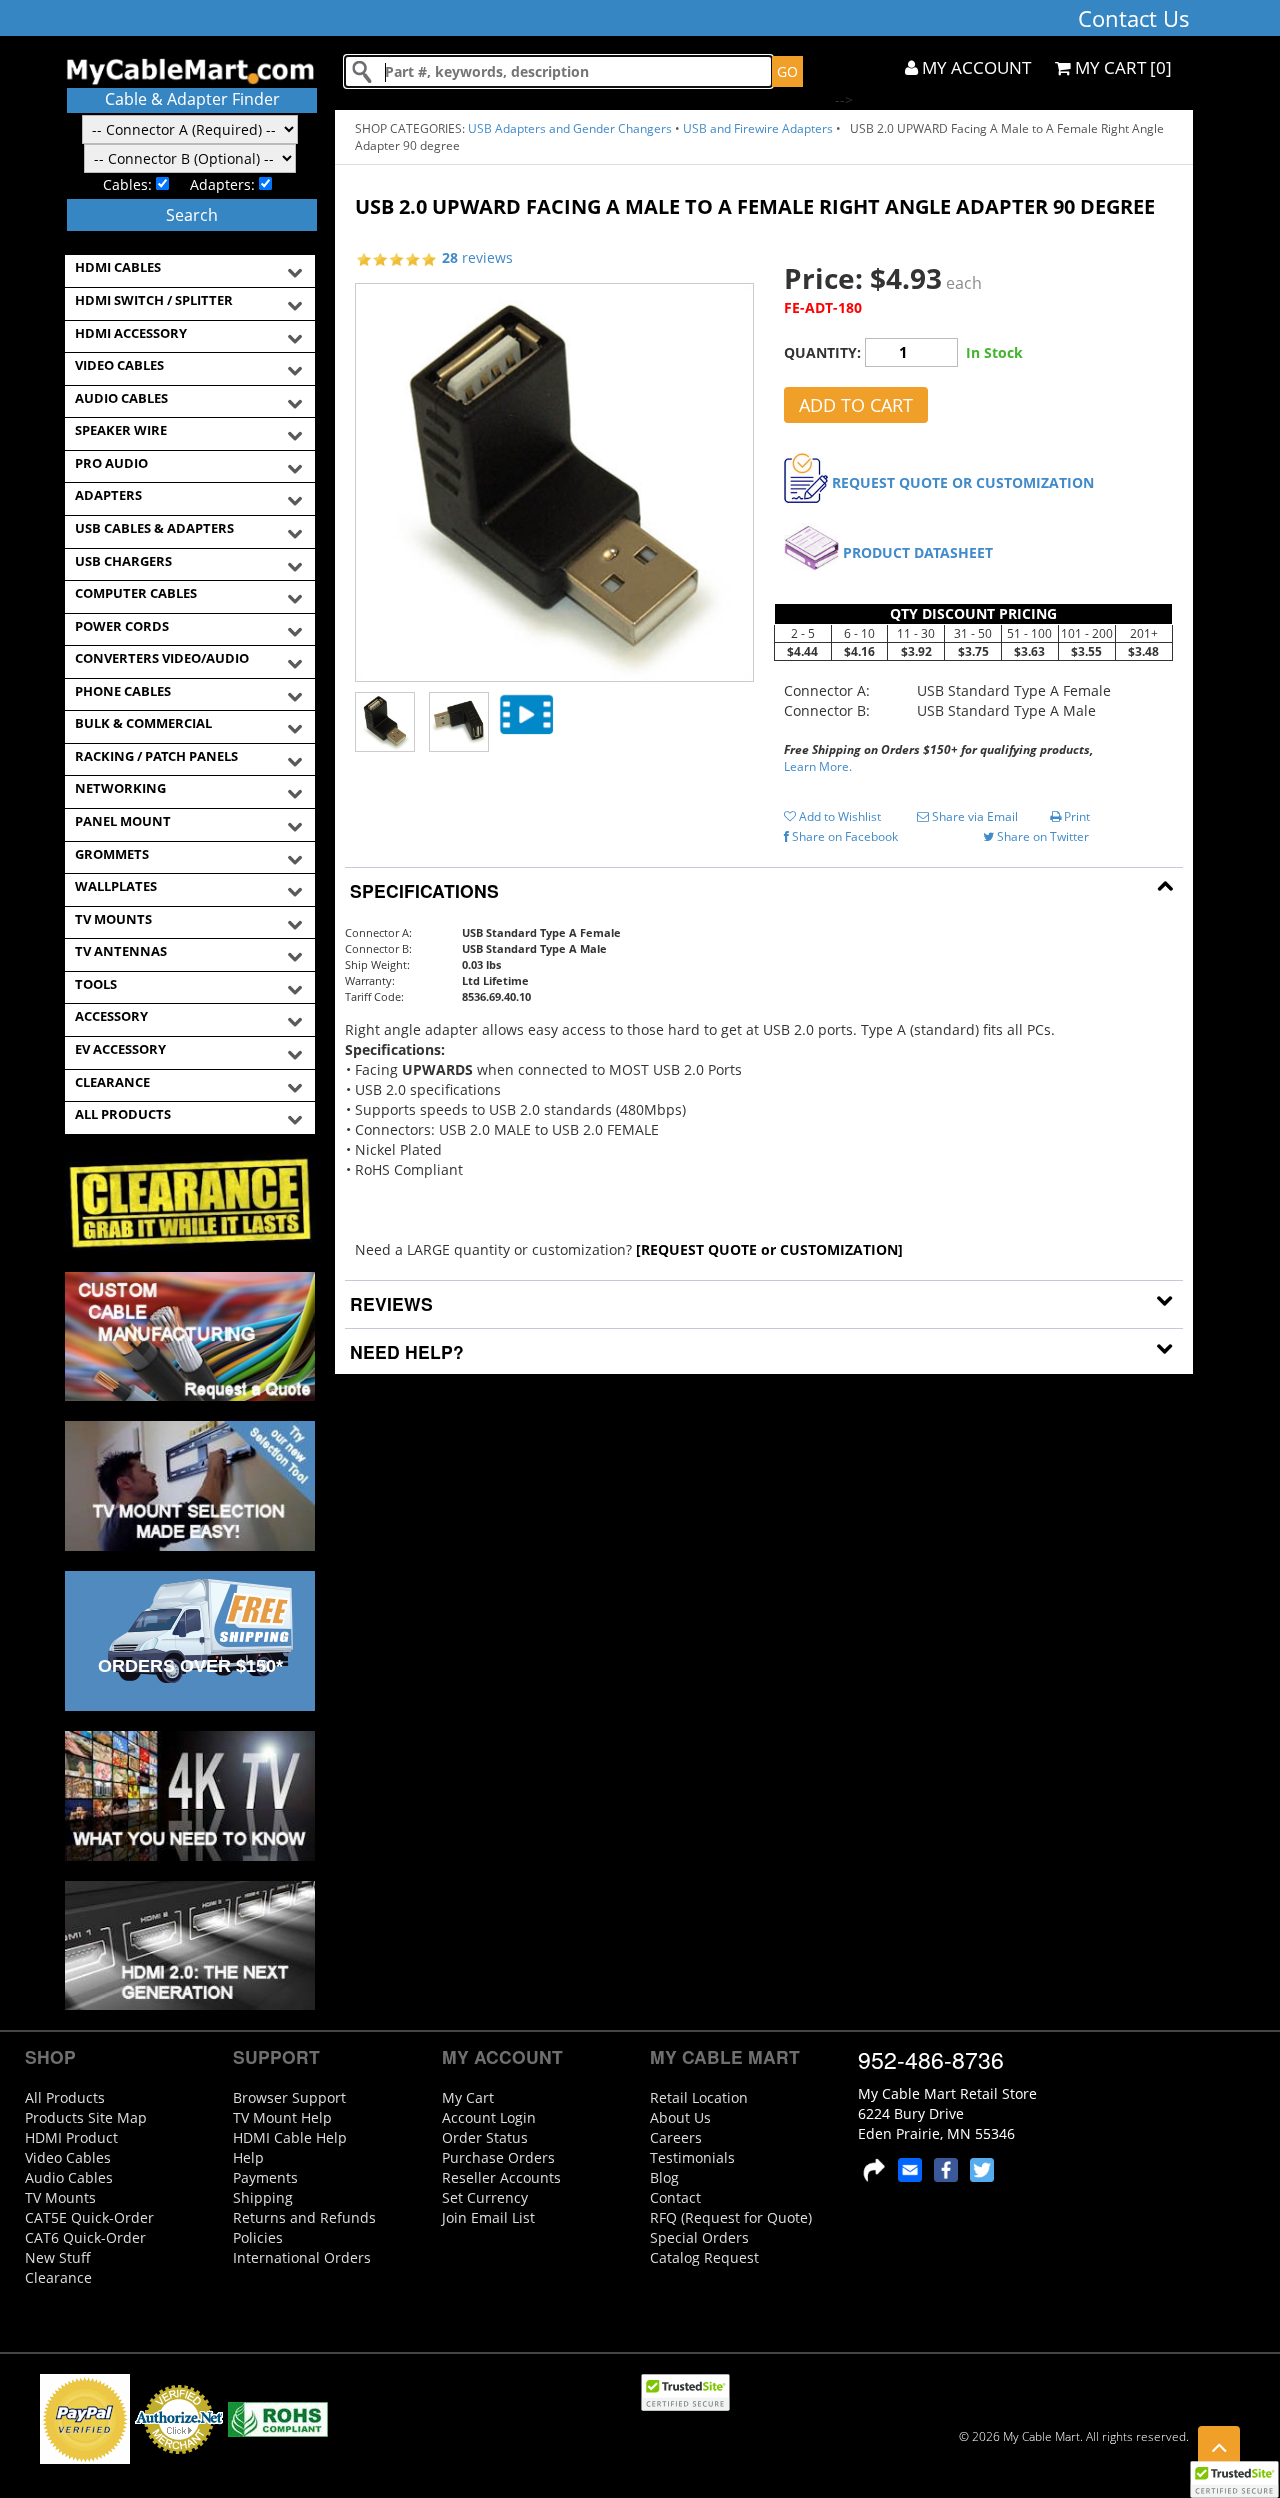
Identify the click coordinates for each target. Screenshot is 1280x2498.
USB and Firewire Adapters (758, 128)
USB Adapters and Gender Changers (570, 128)
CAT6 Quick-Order (85, 2237)
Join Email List (488, 2217)
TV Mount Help (282, 2117)
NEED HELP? (404, 1351)
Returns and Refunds (304, 2217)
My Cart (468, 2097)
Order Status (485, 2137)
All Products (65, 2097)
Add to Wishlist (838, 816)
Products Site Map (86, 2117)
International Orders (302, 2257)
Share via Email (973, 816)
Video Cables (68, 2157)
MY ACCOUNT (974, 67)
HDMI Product (71, 2137)
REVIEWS (389, 1303)
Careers (676, 2137)
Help (248, 2157)
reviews (477, 257)
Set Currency (485, 2197)
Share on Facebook (843, 836)
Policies (258, 2237)
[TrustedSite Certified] (1234, 2479)
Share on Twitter (1041, 836)
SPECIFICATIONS (422, 890)
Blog (664, 2177)
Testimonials (692, 2157)
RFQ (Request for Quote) (731, 2217)
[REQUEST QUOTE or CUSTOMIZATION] (769, 1249)
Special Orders (699, 2237)
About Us (680, 2117)
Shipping (263, 2197)
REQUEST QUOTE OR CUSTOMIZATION (963, 482)
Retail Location (699, 2097)
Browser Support (289, 2097)
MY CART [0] (1121, 67)
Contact (675, 2197)
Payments (265, 2177)
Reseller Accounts (501, 2177)
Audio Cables (69, 2177)
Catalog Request (704, 2257)
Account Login (489, 2117)
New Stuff (58, 2257)
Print (1075, 816)
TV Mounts (60, 2197)
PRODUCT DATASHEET (918, 552)
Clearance (58, 2277)
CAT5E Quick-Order (89, 2217)
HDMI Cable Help (290, 2137)
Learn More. (818, 766)
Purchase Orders (498, 2157)
